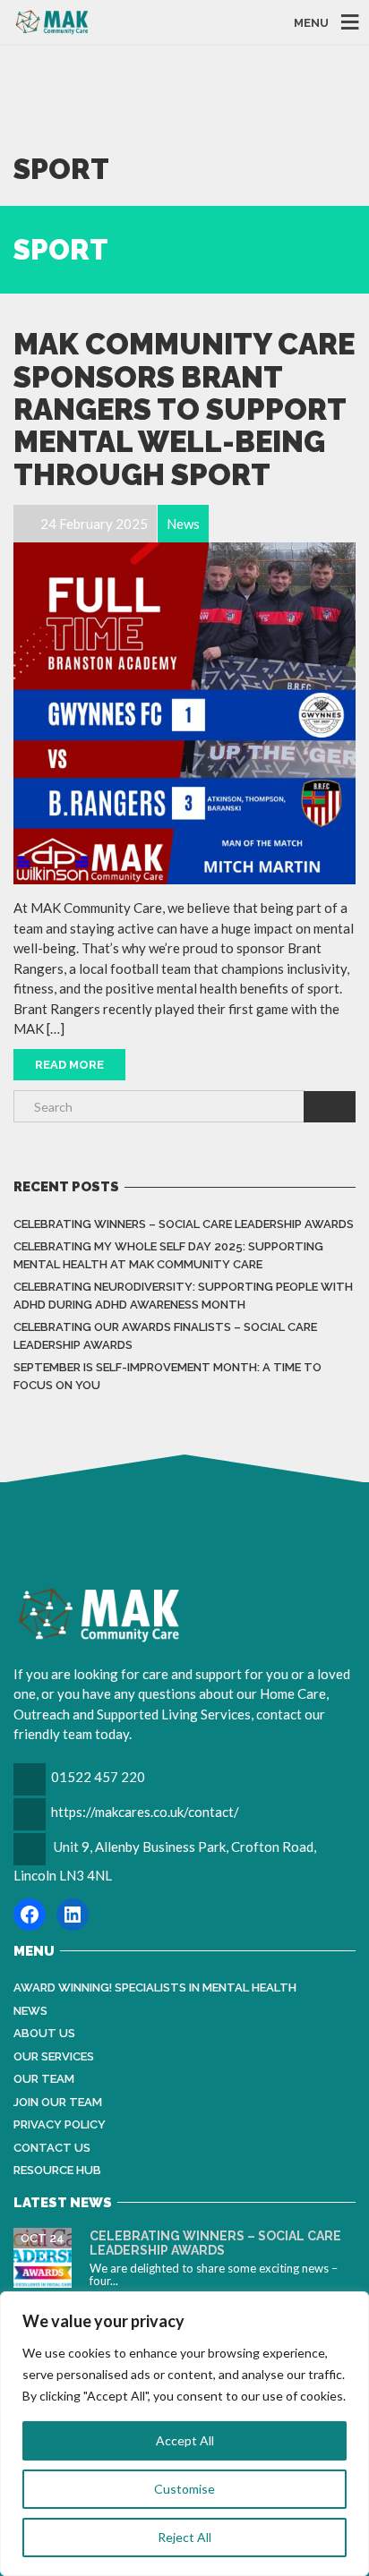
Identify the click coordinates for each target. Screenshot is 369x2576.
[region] (184, 2434)
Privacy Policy (60, 2124)
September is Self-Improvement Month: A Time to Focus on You (167, 1376)
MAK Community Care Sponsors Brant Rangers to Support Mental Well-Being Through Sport (184, 409)
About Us (44, 2033)
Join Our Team (58, 2102)
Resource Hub (57, 2170)
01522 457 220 (98, 1777)
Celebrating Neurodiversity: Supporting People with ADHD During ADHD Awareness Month (183, 1296)
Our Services (54, 2056)
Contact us (52, 2148)
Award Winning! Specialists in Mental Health (155, 1987)
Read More (69, 1065)
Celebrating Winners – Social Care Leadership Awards (184, 1224)
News (30, 2011)
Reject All (184, 2537)
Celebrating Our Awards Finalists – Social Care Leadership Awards (165, 1336)
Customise (184, 2489)
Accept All (185, 2440)
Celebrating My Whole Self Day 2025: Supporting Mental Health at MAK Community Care (168, 1255)
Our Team (44, 2079)
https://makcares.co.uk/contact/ (145, 1812)
